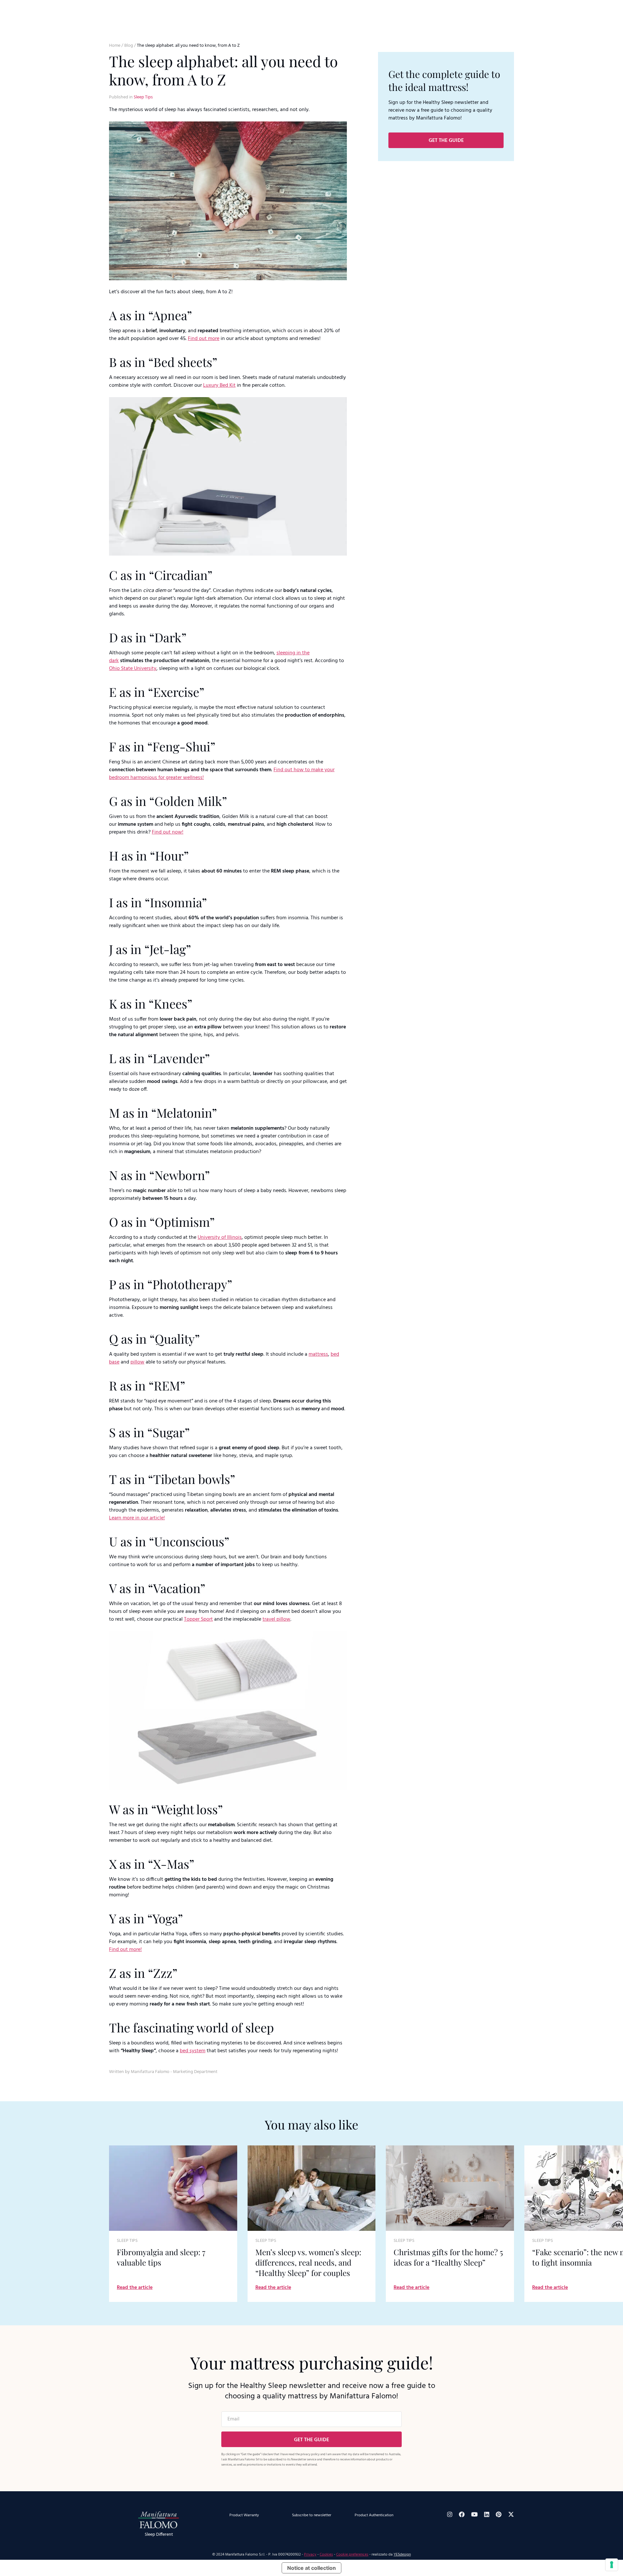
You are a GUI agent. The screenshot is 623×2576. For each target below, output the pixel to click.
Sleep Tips (143, 97)
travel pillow (276, 1619)
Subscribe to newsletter (312, 2515)
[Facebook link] (462, 2514)
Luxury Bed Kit (219, 385)
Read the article (135, 2288)
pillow (137, 1362)
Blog (129, 46)
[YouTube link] (474, 2514)
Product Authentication (374, 2515)
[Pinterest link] (499, 2514)
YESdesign (402, 2555)
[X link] (511, 2514)
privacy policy (310, 2454)
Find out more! (125, 1950)
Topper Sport (198, 1619)
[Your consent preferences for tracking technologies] (612, 2565)
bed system (193, 2051)
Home (115, 46)
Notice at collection (311, 2568)
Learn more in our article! (137, 1518)
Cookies (326, 2555)
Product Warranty (244, 2515)
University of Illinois (220, 1238)
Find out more (204, 339)
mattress (318, 1354)
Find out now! (168, 832)
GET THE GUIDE (446, 141)
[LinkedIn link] (487, 2514)
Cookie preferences (352, 2555)
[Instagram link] (450, 2514)
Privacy (310, 2555)
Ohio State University (133, 669)
